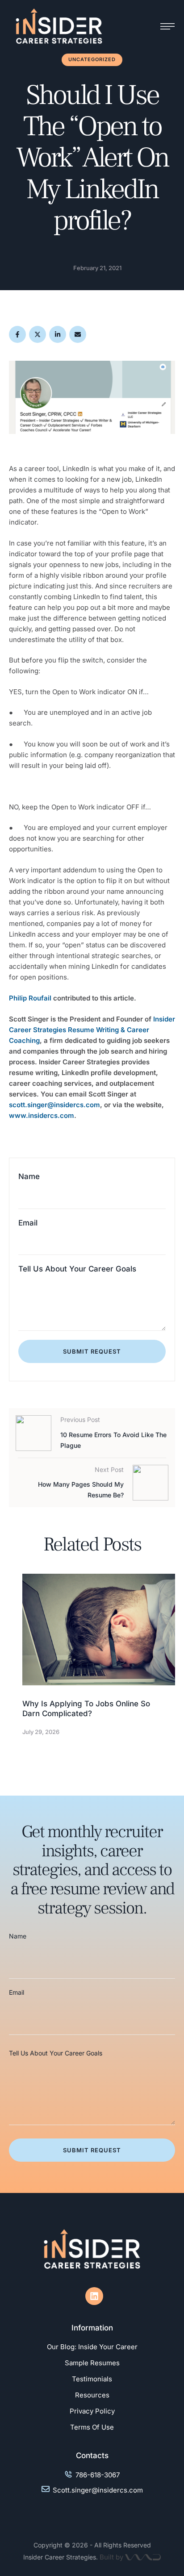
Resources (92, 2395)
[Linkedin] (94, 2296)
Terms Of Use (92, 2427)
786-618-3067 (98, 2475)
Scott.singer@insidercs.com (98, 2490)
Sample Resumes (92, 2363)
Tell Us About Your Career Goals (77, 1269)
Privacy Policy (92, 2411)
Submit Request (92, 1351)
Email (28, 1223)
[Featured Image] (99, 1630)
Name (29, 1176)
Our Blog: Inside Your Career (92, 2347)
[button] (159, 2538)
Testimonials (92, 2379)
